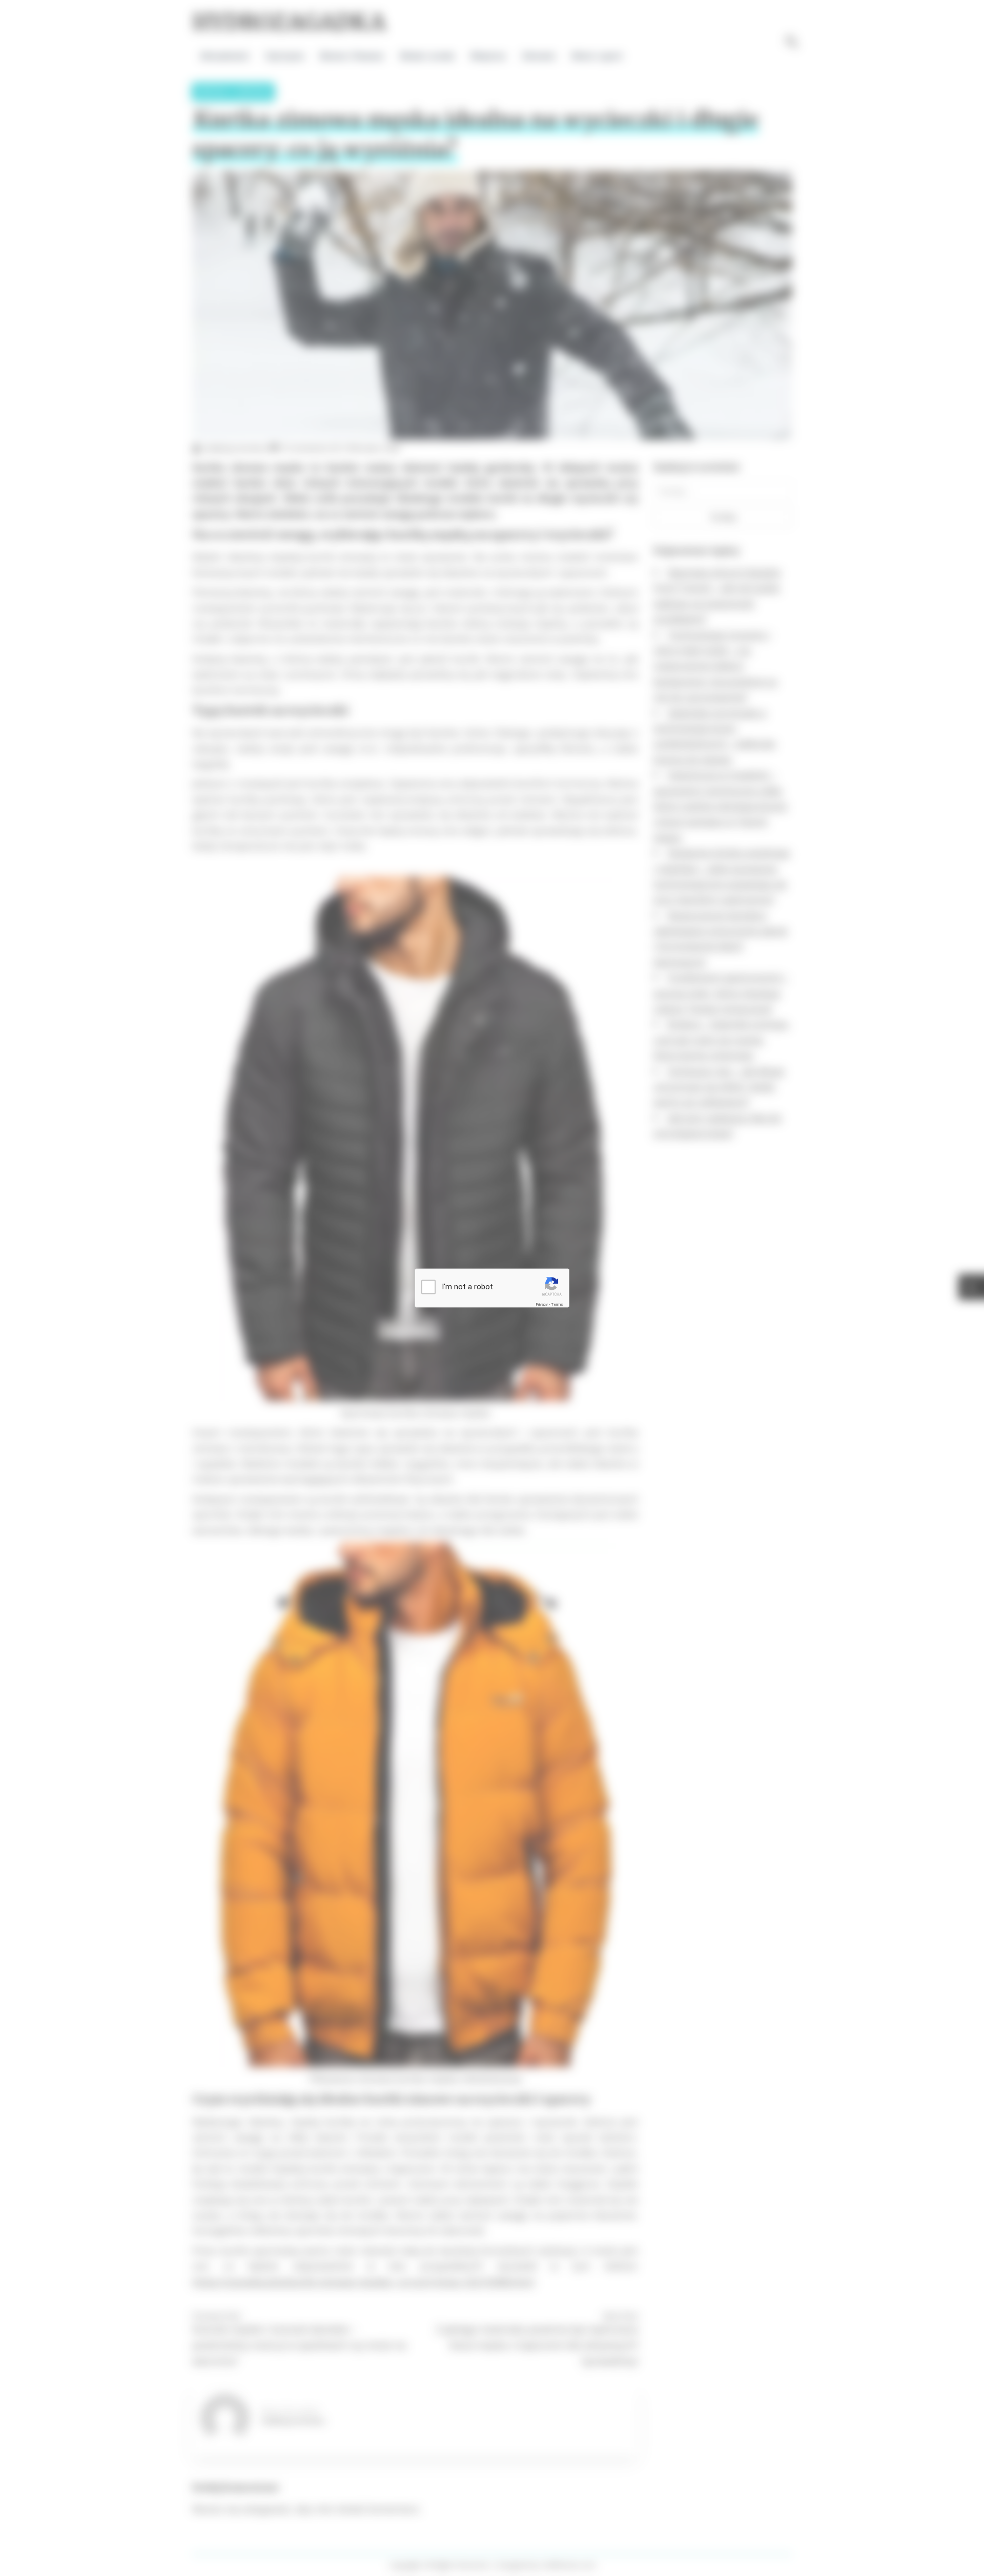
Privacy (542, 1304)
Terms (557, 1304)
